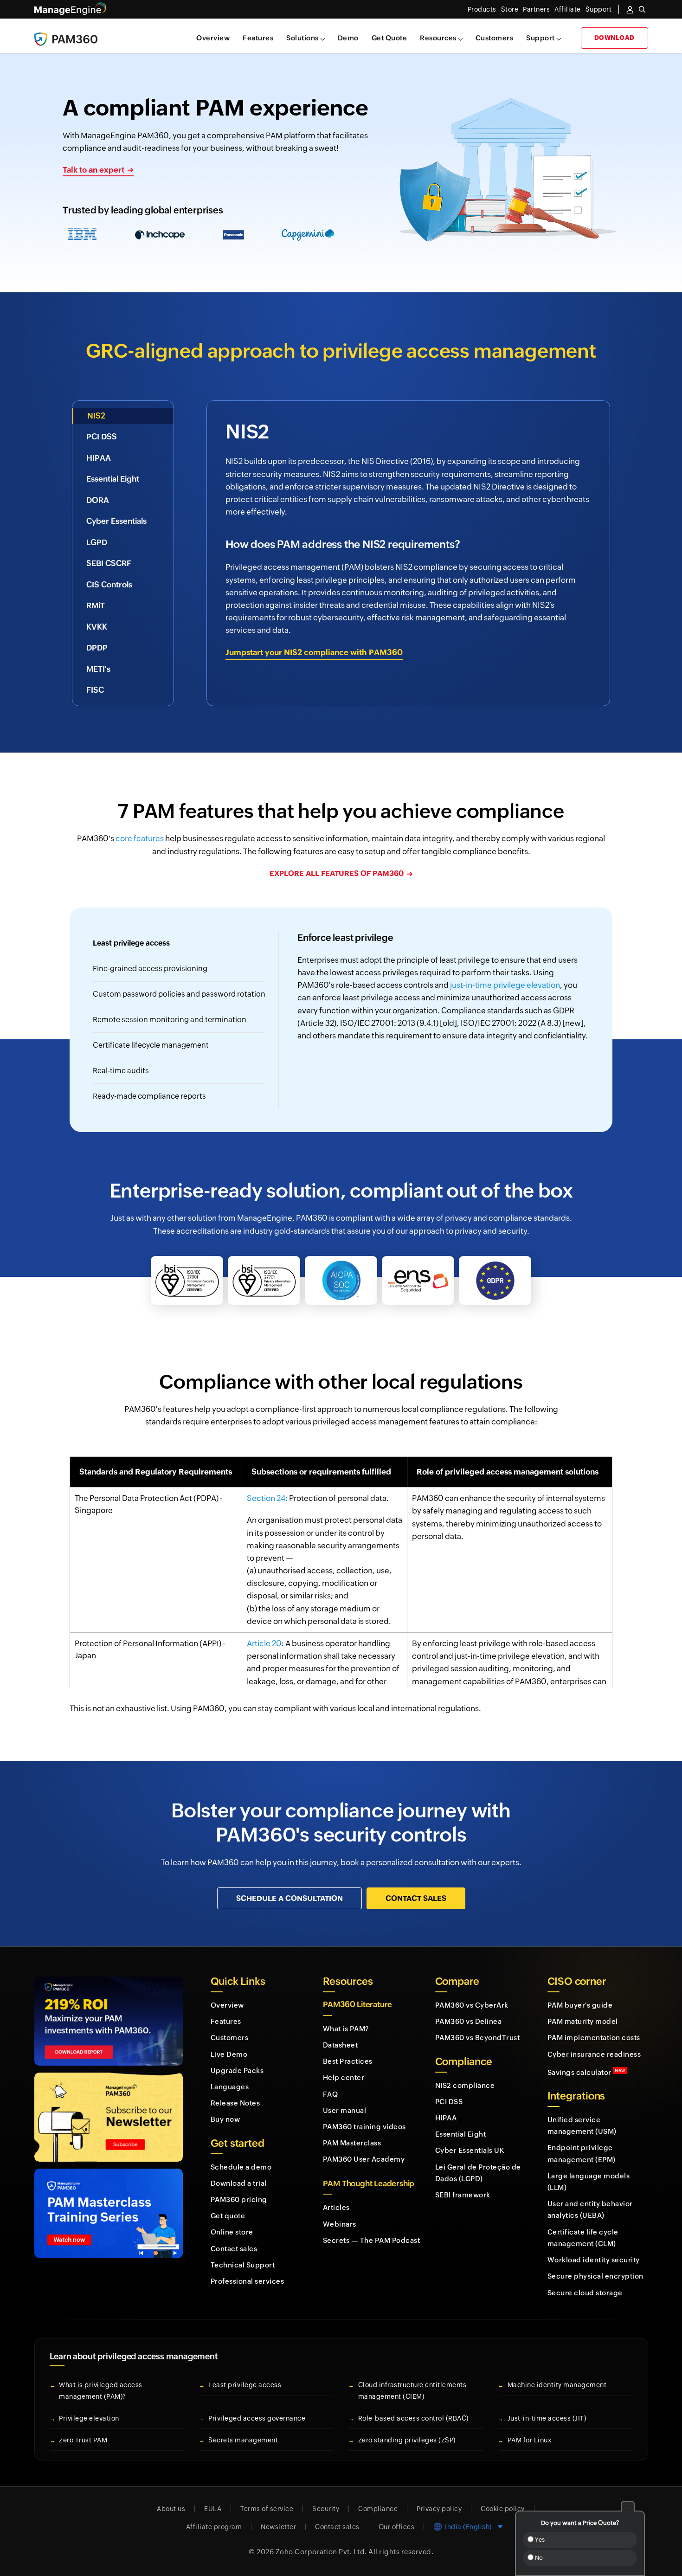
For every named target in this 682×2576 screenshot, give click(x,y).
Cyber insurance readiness (594, 2054)
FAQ (331, 2094)
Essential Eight (461, 2134)
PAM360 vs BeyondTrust (478, 2038)
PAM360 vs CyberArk (472, 2005)
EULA (213, 2509)
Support (540, 38)
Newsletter (278, 2527)
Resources (438, 38)
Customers (495, 38)
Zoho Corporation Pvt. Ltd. (321, 2552)
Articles (336, 2207)
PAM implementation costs (594, 2038)
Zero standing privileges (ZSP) (407, 2440)
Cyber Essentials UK (470, 2150)
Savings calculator (586, 2072)
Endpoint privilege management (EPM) (582, 2153)
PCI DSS (449, 2102)
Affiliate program (214, 2527)
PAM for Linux (530, 2440)
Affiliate (568, 9)
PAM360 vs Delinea (469, 2021)
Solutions (302, 38)
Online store (232, 2232)
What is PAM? (346, 2029)
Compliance (378, 2509)
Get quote (228, 2216)
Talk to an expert (93, 170)
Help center (344, 2077)
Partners (536, 9)
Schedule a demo (241, 2167)
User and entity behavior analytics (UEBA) (590, 2209)
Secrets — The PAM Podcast (372, 2240)
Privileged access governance (257, 2418)
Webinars (340, 2224)
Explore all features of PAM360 (337, 873)
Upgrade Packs (237, 2070)
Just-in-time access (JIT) (547, 2418)
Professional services (248, 2281)
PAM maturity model (583, 2021)
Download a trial (239, 2183)
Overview (213, 38)
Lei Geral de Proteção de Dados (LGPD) (478, 2173)
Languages (230, 2087)
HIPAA (446, 2118)
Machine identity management (557, 2385)
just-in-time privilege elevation (505, 985)
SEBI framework (463, 2195)
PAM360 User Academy (364, 2159)
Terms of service (267, 2509)
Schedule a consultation (290, 1898)
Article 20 (264, 1643)
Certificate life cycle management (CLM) (583, 2238)
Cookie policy (503, 2509)
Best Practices (348, 2061)
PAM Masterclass (352, 2143)
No (538, 2558)
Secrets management (243, 2440)
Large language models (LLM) (589, 2182)
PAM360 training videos (364, 2127)
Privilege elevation (89, 2418)
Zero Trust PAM (83, 2440)
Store (510, 9)
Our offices (397, 2527)
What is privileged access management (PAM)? (101, 2391)
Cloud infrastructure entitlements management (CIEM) (412, 2391)
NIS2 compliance (465, 2085)
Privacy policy (439, 2509)
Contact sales (234, 2249)
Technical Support (243, 2265)
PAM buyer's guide (580, 2005)
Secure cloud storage (585, 2293)
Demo (348, 38)
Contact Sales (416, 1898)
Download (614, 38)
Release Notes (235, 2103)
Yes (539, 2540)
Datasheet (341, 2045)
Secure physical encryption (595, 2276)
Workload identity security (594, 2260)
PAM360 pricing (239, 2199)
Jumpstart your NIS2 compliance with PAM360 (314, 652)
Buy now (225, 2119)
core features (140, 838)
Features (258, 38)
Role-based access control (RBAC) (413, 2418)
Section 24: (267, 1498)
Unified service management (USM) (582, 2125)
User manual (345, 2110)
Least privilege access (245, 2385)
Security (326, 2509)
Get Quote (389, 38)
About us (171, 2509)
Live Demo (229, 2054)
